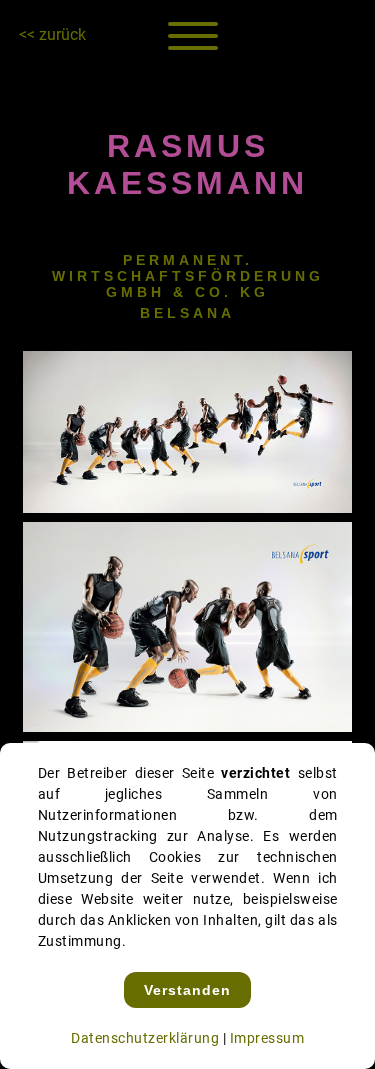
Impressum (267, 1038)
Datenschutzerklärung (145, 1038)
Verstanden (187, 990)
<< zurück (52, 34)
